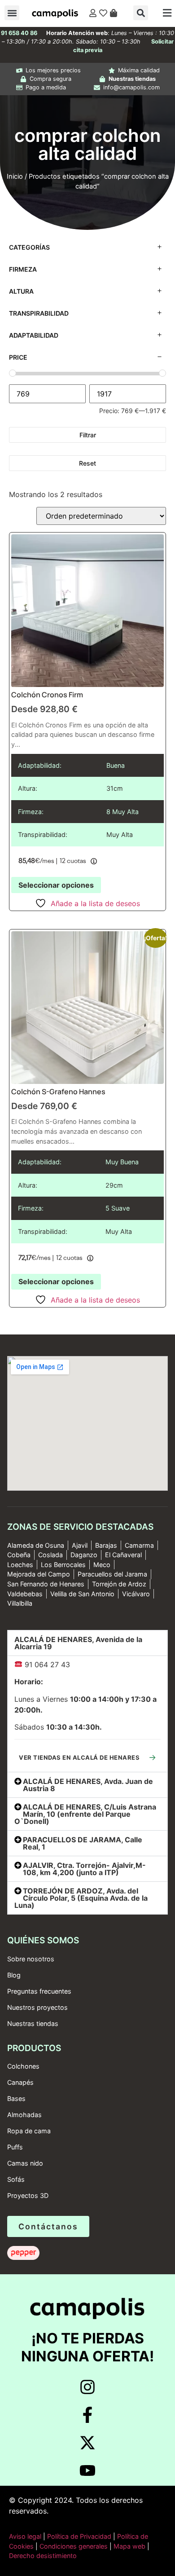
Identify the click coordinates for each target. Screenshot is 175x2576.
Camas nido (25, 2163)
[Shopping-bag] (114, 13)
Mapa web (129, 2546)
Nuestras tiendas (33, 2023)
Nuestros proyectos (37, 2007)
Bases (16, 2098)
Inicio (15, 176)
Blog (14, 1975)
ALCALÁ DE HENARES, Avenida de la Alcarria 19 (78, 1643)
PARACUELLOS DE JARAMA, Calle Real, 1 (83, 1843)
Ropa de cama (29, 2131)
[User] (93, 13)
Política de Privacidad (78, 2536)
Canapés (20, 2082)
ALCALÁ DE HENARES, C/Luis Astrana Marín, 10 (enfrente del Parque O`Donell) (85, 1814)
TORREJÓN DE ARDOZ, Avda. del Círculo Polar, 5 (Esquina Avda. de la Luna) (81, 1898)
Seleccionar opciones (56, 885)
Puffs (15, 2147)
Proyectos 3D (28, 2195)
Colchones (23, 2066)
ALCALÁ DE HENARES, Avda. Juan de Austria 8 (88, 1785)
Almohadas (24, 2115)
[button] (12, 13)
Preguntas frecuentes (39, 1991)
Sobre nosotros (31, 1959)
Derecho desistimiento (43, 2556)
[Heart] (103, 13)
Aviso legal (25, 2536)
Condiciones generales (74, 2546)
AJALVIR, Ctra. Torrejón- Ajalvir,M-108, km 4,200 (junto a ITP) (84, 1869)
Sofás (16, 2179)
